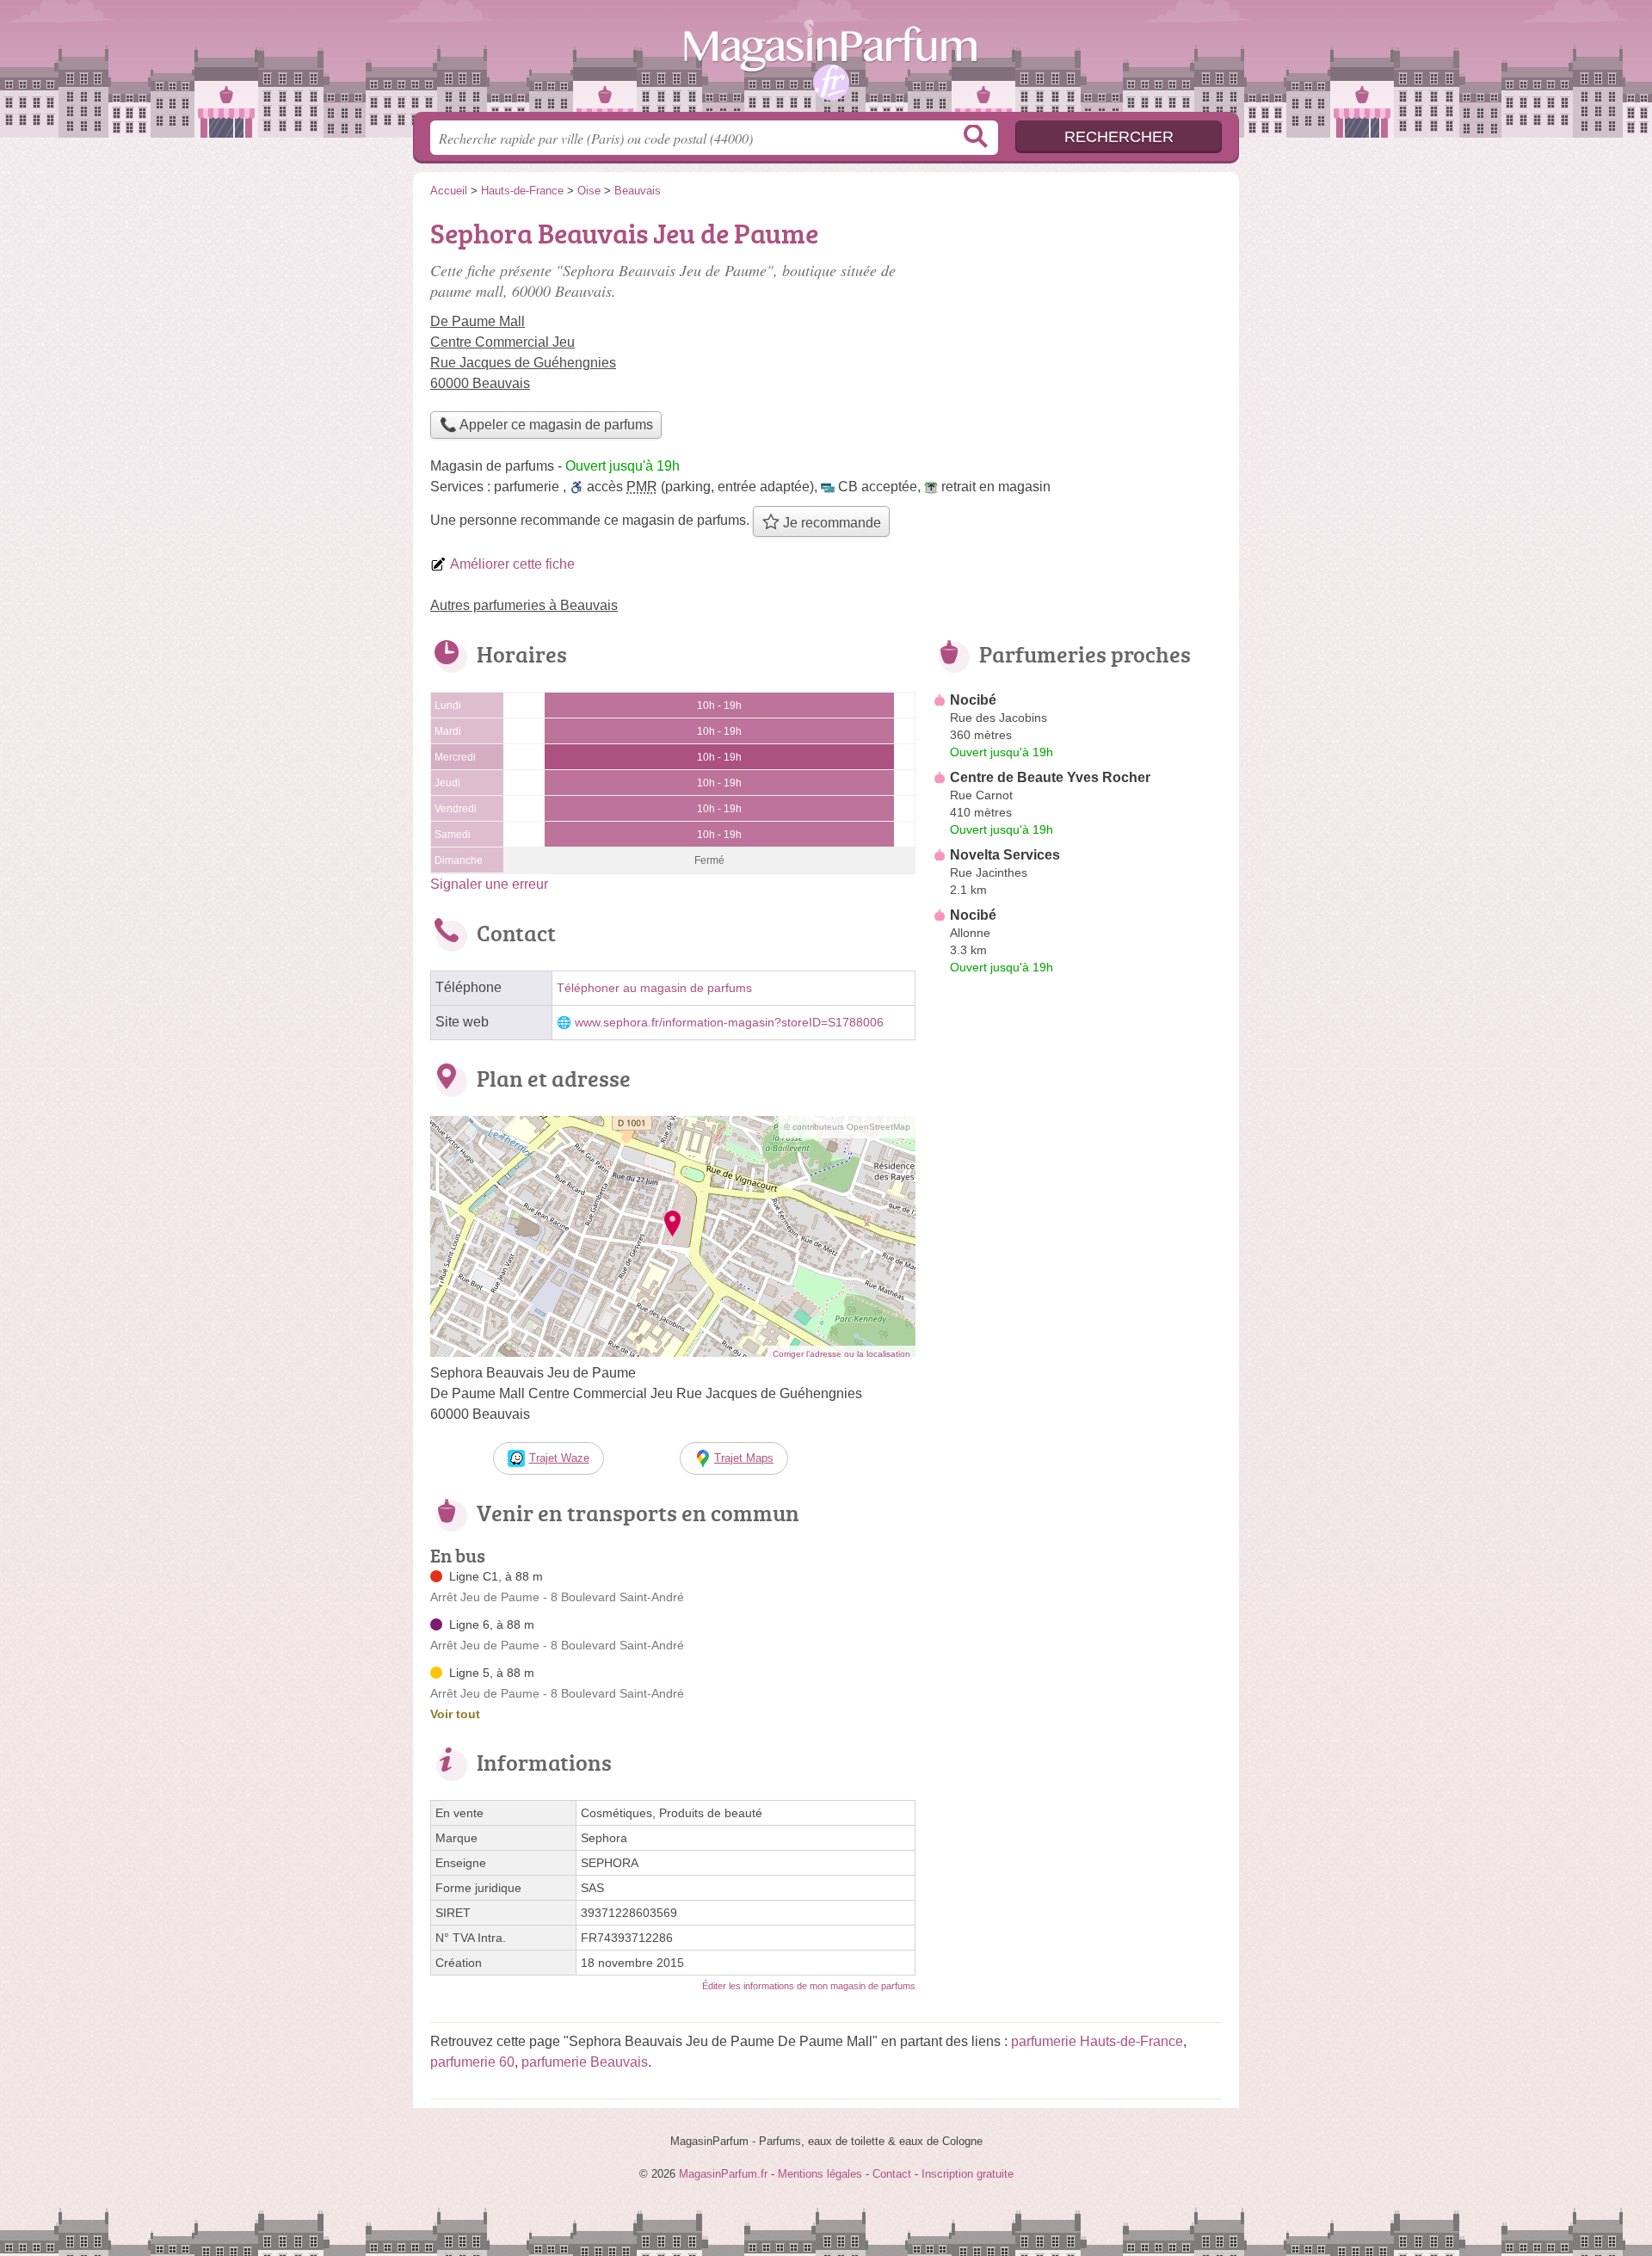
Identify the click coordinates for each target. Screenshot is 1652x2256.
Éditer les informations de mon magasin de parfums (809, 1986)
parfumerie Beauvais (585, 2062)
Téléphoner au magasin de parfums (654, 988)
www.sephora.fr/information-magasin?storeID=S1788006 (729, 1023)
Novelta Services (1005, 855)
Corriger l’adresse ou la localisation (841, 1354)
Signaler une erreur (489, 884)
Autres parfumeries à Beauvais (524, 605)
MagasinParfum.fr (826, 61)
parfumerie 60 (472, 2062)
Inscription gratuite (968, 2174)
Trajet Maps (744, 1458)
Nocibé (973, 700)
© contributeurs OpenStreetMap (847, 1127)
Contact (892, 2174)
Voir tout (455, 1714)
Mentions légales (820, 2174)
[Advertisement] (1077, 1382)
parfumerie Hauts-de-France (1097, 2041)
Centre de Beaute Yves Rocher (1050, 777)
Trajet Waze (559, 1458)
